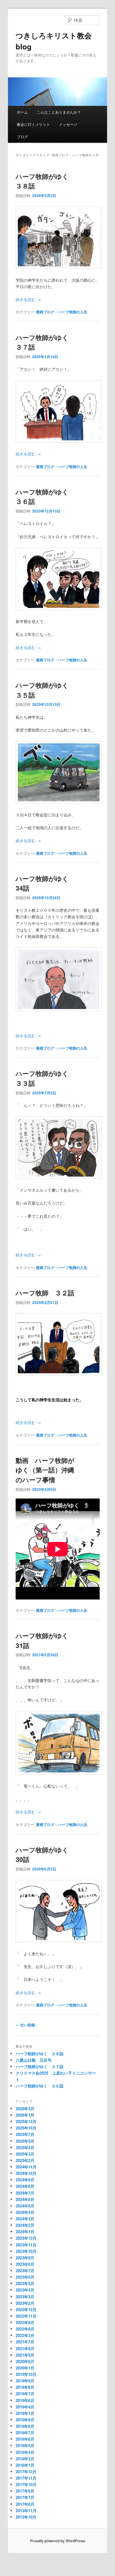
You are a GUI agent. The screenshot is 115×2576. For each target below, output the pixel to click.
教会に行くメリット (33, 124)
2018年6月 (25, 2439)
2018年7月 (25, 2433)
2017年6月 (25, 2504)
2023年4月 (25, 2290)
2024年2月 (25, 2225)
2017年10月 (26, 2484)
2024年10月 (26, 2173)
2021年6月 (25, 2348)
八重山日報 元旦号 (34, 2060)
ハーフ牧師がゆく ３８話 (40, 2054)
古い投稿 (25, 2025)
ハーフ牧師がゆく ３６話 (40, 2086)
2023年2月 (25, 2303)
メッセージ (68, 124)
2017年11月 (26, 2478)
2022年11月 (26, 2316)
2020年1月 (25, 2368)
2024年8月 (25, 2186)
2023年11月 (26, 2245)
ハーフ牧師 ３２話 (45, 1293)
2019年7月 (25, 2394)
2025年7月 (25, 2134)
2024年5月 (25, 2206)
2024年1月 (25, 2232)
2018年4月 (25, 2452)
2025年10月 (26, 2128)
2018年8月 (25, 2426)
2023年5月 (25, 2283)
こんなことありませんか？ (59, 112)
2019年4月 (25, 2407)
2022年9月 (25, 2322)
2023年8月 (25, 2264)
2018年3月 (25, 2459)
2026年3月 (25, 2108)
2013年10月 (26, 2517)
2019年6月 (25, 2400)
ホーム (22, 112)
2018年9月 (25, 2420)
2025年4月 (25, 2147)
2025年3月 (25, 2154)
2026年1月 (25, 2115)
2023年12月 (26, 2238)
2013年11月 (26, 2510)
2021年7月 (25, 2342)
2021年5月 (25, 2355)
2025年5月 (25, 2141)
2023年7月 (25, 2270)
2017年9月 (25, 2491)
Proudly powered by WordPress (58, 2541)
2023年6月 (25, 2277)
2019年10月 (26, 2374)
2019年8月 (25, 2387)
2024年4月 (25, 2212)
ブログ (22, 136)
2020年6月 (25, 2361)
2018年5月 (25, 2445)
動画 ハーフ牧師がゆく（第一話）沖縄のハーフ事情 (45, 1470)
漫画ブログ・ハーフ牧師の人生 (62, 312)
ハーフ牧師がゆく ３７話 (40, 2066)
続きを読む (28, 299)
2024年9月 (25, 2180)
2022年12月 (26, 2309)
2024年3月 (25, 2219)
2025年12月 (26, 2121)
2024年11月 (26, 2167)
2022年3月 (25, 2335)
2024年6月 (25, 2199)
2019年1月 (25, 2413)
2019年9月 (25, 2381)
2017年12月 (26, 2472)
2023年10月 (26, 2251)
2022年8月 (25, 2329)
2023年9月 (25, 2258)
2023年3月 (25, 2297)
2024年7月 (25, 2193)
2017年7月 (25, 2497)
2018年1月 (25, 2465)
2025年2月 (25, 2160)
